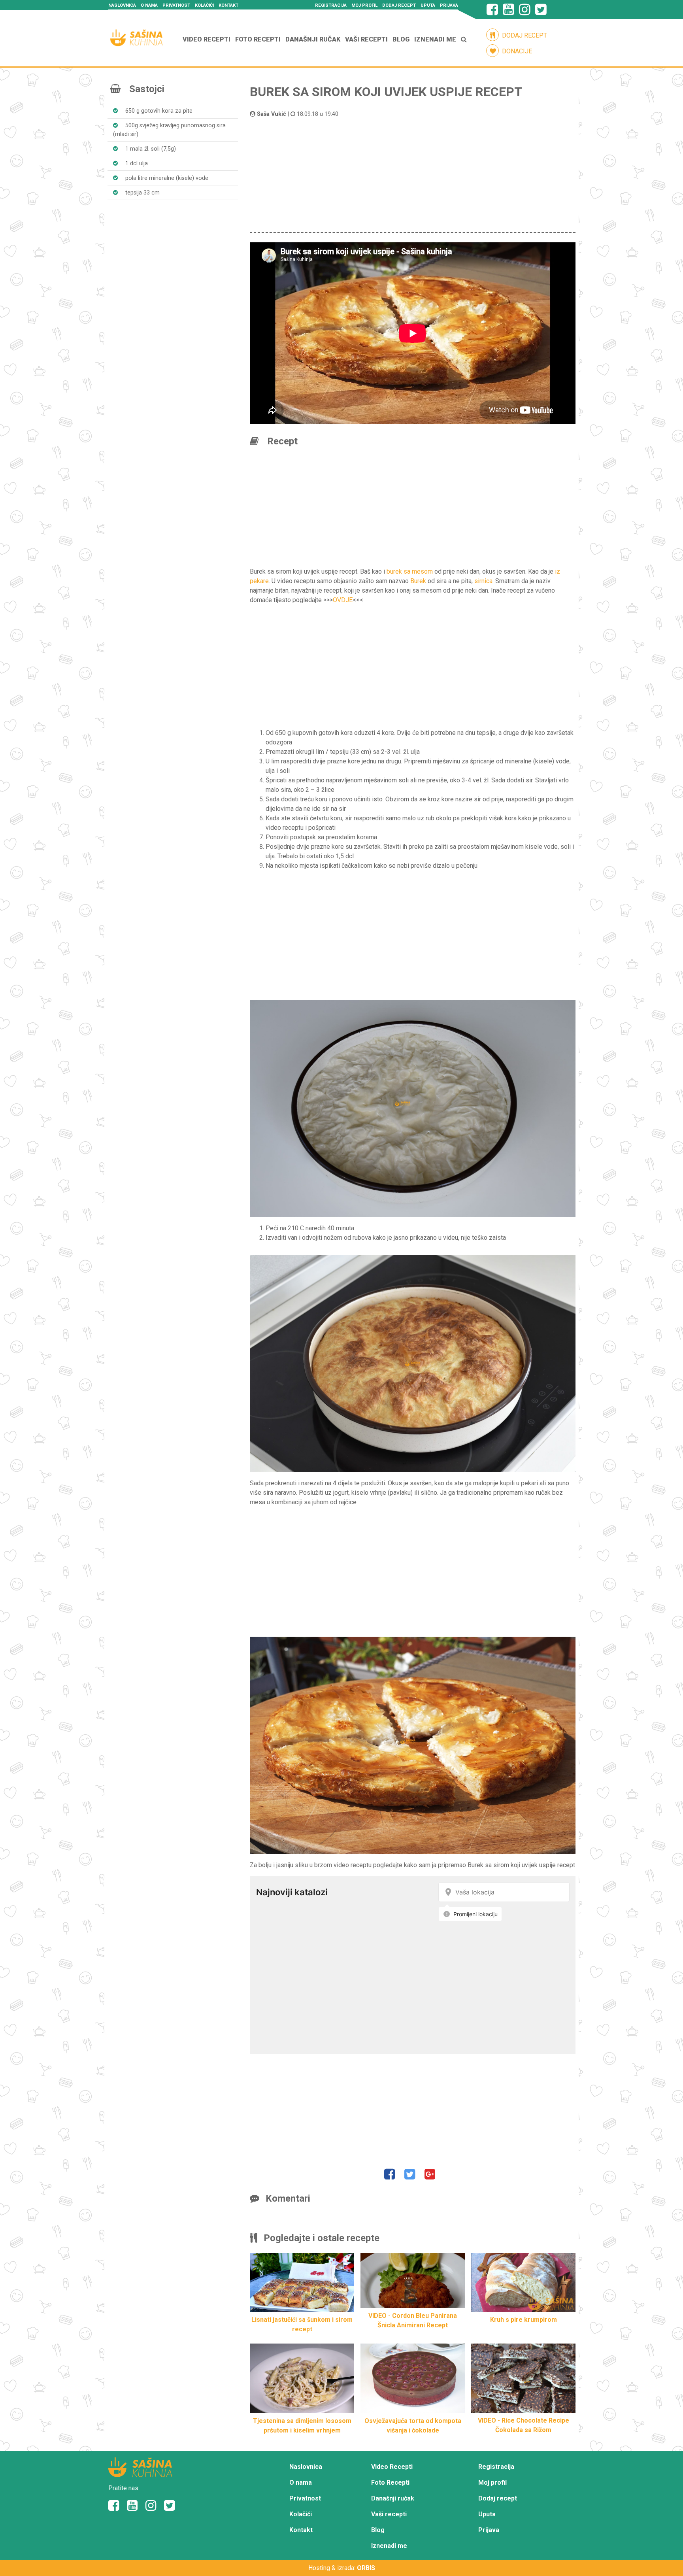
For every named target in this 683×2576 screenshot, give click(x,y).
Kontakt (228, 5)
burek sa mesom (410, 571)
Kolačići (204, 5)
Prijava (449, 5)
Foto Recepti (258, 39)
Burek (418, 581)
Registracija (331, 5)
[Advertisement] (413, 174)
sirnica (483, 581)
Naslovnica (122, 5)
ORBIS (366, 2568)
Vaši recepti (366, 39)
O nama (149, 5)
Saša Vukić (272, 114)
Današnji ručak (313, 39)
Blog (401, 39)
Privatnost (176, 5)
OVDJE (343, 600)
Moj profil (364, 5)
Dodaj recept (399, 5)
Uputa (428, 5)
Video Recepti (207, 39)
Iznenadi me (435, 39)
